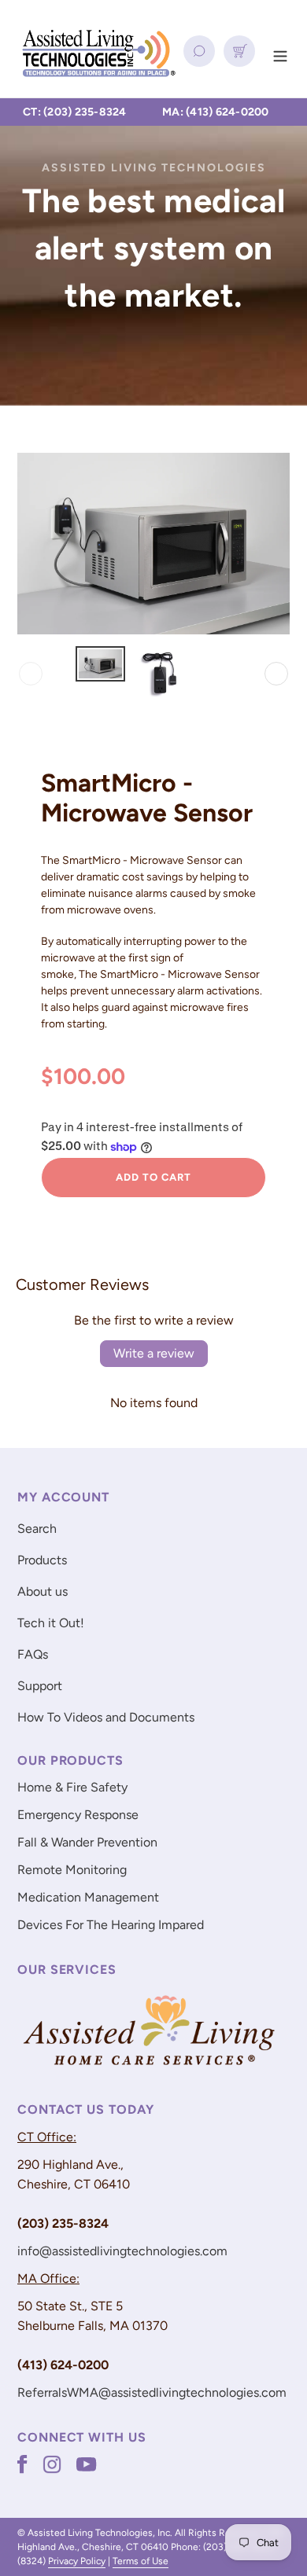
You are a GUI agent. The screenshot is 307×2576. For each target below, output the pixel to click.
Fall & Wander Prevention (87, 1842)
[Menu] (280, 54)
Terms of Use (141, 2561)
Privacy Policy (77, 2561)
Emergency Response (78, 1815)
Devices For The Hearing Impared (111, 1925)
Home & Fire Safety (72, 1787)
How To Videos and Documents (106, 1717)
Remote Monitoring (72, 1870)
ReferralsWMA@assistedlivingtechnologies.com (152, 2392)
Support (40, 1686)
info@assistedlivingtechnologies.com (122, 2251)
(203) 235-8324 (85, 112)
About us (43, 1591)
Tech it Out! (51, 1623)
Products (42, 1560)
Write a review (154, 1353)
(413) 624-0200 (227, 112)
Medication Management (88, 1897)
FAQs (33, 1654)
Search (37, 1529)
